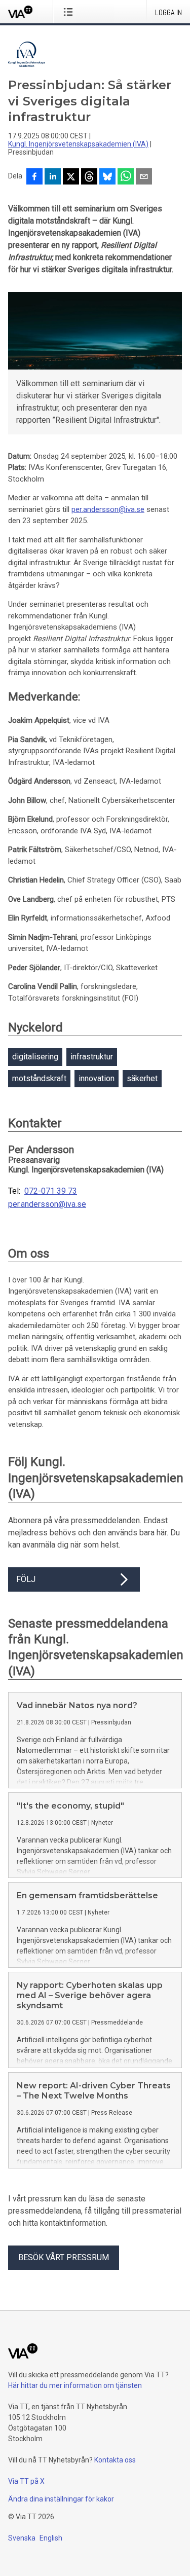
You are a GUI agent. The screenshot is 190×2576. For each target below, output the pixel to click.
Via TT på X (26, 2481)
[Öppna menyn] (70, 12)
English (51, 2538)
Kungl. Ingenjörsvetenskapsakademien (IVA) (78, 144)
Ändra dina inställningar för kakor (61, 2499)
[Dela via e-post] (144, 177)
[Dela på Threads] (89, 177)
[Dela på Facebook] (34, 177)
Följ (26, 1579)
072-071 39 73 (51, 1191)
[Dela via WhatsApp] (126, 177)
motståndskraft (39, 1078)
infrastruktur (92, 1057)
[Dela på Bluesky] (107, 177)
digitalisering (35, 1057)
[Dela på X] (71, 177)
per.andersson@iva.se (108, 509)
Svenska (22, 2538)
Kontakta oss (115, 2460)
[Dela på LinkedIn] (53, 177)
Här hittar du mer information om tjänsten (75, 2385)
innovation (97, 1078)
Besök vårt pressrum (64, 2257)
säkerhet (142, 1078)
